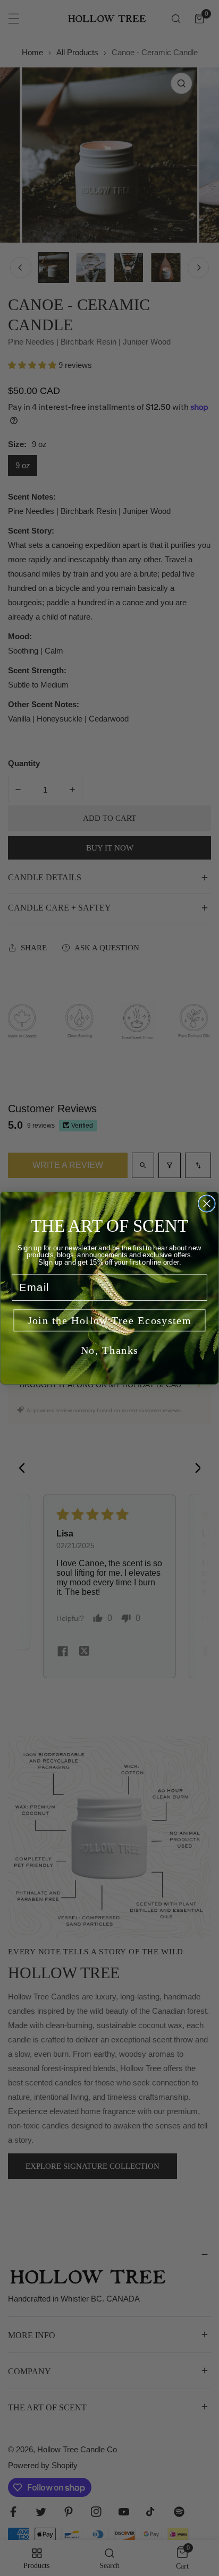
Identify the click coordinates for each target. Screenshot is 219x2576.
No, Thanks (110, 1350)
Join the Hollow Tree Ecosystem (110, 1320)
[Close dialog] (207, 1204)
